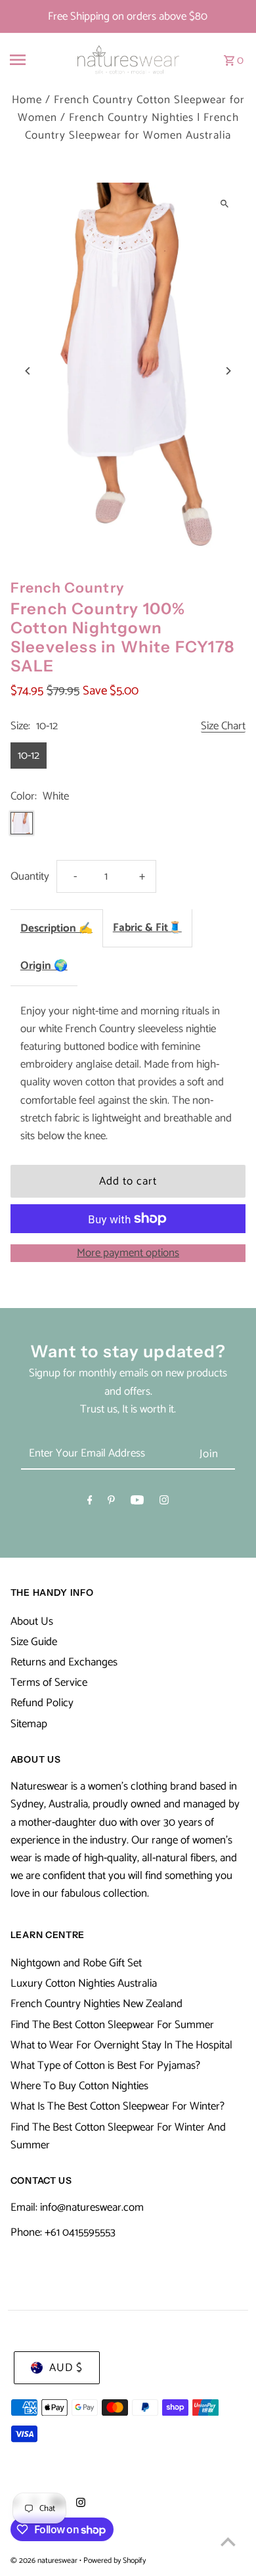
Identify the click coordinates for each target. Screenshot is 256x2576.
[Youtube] (137, 1503)
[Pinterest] (111, 1503)
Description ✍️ (56, 928)
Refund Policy (42, 1703)
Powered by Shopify (115, 2561)
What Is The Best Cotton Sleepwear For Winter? (117, 2106)
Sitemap (29, 1724)
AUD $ (66, 2368)
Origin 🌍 (44, 966)
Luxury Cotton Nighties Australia (84, 1983)
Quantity (30, 876)
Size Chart (223, 727)
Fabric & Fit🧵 (147, 928)
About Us (32, 1621)
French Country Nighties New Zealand (96, 2004)
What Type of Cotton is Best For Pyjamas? (105, 2066)
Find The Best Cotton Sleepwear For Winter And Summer (118, 2136)
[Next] (227, 371)
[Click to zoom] (224, 204)
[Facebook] (90, 1503)
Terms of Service (49, 1683)
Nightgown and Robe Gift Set (76, 1963)
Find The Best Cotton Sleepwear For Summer (112, 2025)
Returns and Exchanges (64, 1662)
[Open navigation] (31, 60)
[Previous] (29, 371)
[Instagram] (164, 1503)
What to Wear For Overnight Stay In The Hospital (121, 2045)
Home (27, 100)
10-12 (29, 756)
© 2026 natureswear (45, 2561)
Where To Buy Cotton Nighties (79, 2086)
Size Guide (34, 1642)
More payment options (128, 1253)
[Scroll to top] (228, 2542)
